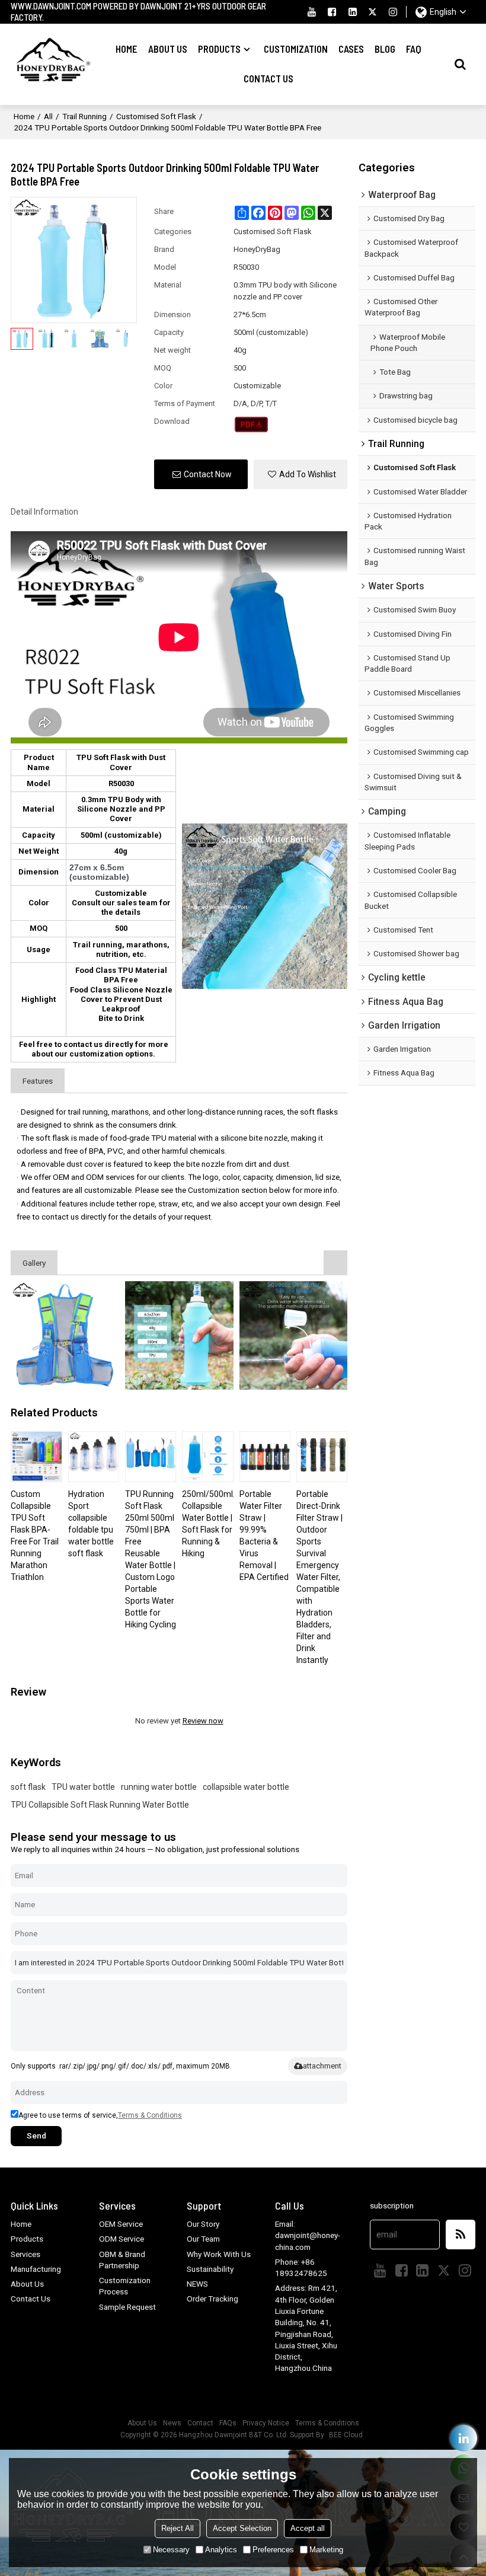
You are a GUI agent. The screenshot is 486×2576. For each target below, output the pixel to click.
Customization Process (125, 2286)
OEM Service (121, 2224)
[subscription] (461, 2235)
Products (219, 49)
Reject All (178, 2528)
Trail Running (84, 116)
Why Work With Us (219, 2254)
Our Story (203, 2224)
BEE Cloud (346, 2435)
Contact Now (208, 474)
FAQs (228, 2423)
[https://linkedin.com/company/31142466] (464, 2438)
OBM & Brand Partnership (122, 2260)
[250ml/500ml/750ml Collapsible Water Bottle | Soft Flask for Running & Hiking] (207, 1457)
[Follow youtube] (312, 12)
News (172, 2423)
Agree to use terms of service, (100, 2115)
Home (126, 49)
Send (36, 2136)
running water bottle (159, 1787)
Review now (203, 1721)
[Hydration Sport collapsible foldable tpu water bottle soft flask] (94, 1457)
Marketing (326, 2550)
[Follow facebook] (332, 12)
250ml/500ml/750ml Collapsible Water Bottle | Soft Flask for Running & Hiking (207, 1524)
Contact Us (268, 79)
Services (25, 2254)
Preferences (273, 2550)
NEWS (197, 2284)
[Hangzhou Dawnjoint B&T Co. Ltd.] (51, 64)
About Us (168, 49)
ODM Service (121, 2239)
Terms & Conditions (150, 2115)
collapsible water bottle (246, 1787)
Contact (200, 2423)
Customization (296, 49)
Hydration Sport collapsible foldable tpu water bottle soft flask (91, 1524)
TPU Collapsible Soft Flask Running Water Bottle (100, 1805)
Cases (351, 49)
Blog (385, 49)
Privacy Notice (266, 2423)
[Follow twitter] (373, 12)
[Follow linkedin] (353, 12)
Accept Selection (242, 2528)
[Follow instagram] (393, 12)
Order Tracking (212, 2299)
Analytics (221, 2550)
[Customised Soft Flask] (252, 424)
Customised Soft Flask (156, 116)
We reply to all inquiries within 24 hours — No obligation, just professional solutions (155, 1849)
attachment (322, 2066)
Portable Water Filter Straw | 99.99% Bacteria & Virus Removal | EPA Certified (264, 1536)
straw (168, 1204)
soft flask (28, 1787)
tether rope (135, 1204)
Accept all (308, 2528)
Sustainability (210, 2269)
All (48, 116)
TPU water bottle (83, 1787)
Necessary (171, 2550)
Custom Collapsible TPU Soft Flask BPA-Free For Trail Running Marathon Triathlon (35, 1536)
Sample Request (127, 2307)
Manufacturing (36, 2269)
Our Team (203, 2239)
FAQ (414, 49)
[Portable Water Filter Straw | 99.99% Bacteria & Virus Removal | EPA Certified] (265, 1457)
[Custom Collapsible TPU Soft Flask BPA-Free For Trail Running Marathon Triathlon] (36, 1457)
